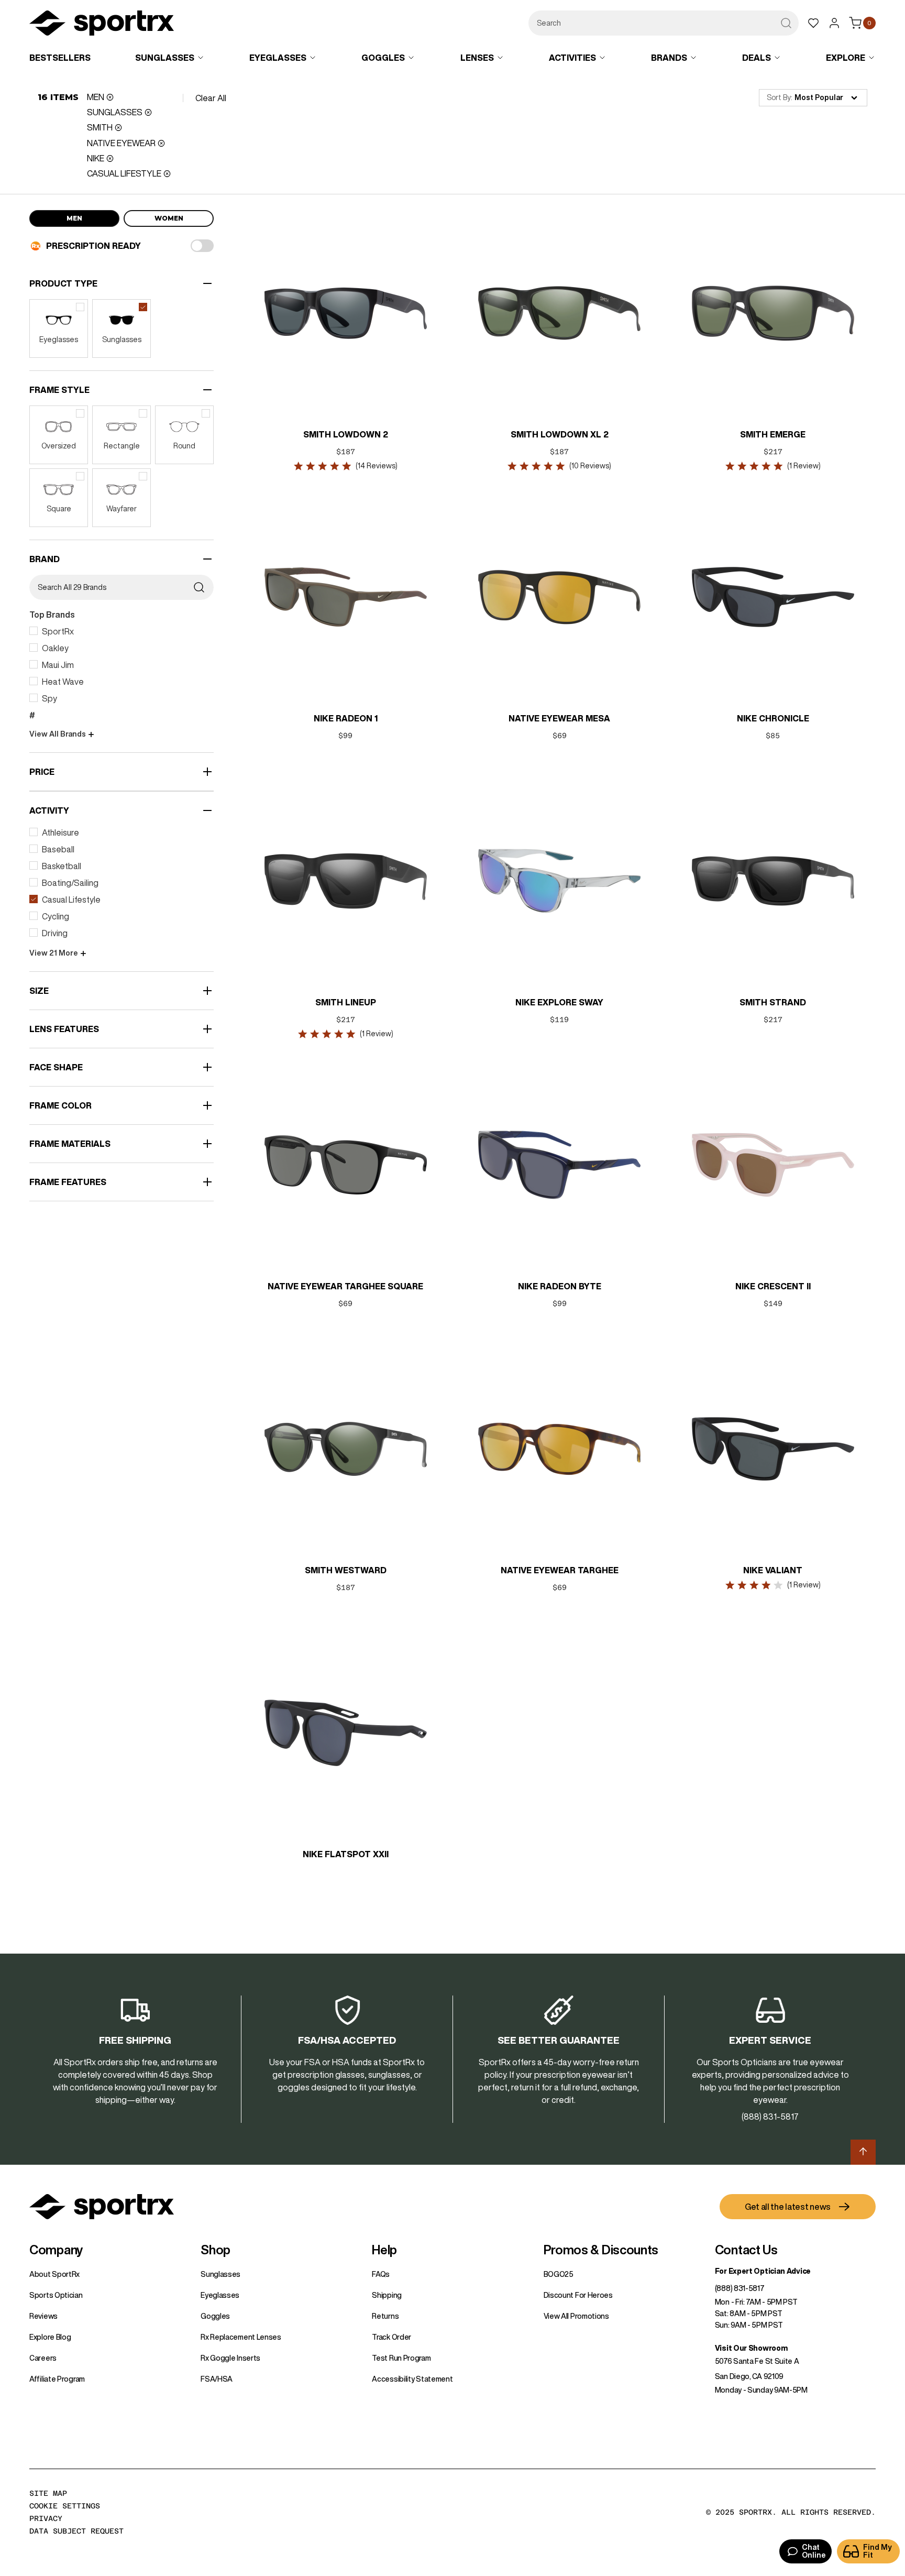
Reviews (43, 2316)
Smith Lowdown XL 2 (560, 434)
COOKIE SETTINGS (65, 2506)
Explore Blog (50, 2337)
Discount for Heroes (578, 2295)
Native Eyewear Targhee (560, 1570)
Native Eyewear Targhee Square (346, 1286)
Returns (385, 2316)
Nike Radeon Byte (560, 1286)
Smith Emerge (773, 434)
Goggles (215, 2316)
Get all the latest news (788, 2207)
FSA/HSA (217, 2379)
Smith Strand (773, 1002)
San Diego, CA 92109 (749, 2376)
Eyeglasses (220, 2295)
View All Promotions (576, 2316)
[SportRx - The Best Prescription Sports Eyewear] (102, 25)
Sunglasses (220, 2274)
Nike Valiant (773, 1570)
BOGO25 (559, 2274)
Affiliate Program (57, 2379)
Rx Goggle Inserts (230, 2358)
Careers (43, 2358)
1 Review (804, 466)
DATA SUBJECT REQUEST (76, 2531)
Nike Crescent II (773, 1286)
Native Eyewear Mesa (559, 718)
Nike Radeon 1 (346, 718)
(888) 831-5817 (740, 2288)
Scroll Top (863, 2152)
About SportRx (54, 2274)
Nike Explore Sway (559, 1002)
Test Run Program (401, 2358)
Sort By (779, 97)
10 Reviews (590, 466)
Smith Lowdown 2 (346, 434)
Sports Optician (56, 2295)
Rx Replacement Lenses (241, 2337)
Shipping (387, 2295)
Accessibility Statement (412, 2379)
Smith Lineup (346, 1002)
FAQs (381, 2274)
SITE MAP (48, 2493)
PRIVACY (46, 2518)
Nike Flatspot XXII (346, 1854)
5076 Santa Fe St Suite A (757, 2361)
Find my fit (878, 2551)
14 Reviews (377, 466)
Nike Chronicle (773, 718)
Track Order (391, 2337)
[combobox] (664, 23)
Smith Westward (346, 1570)
